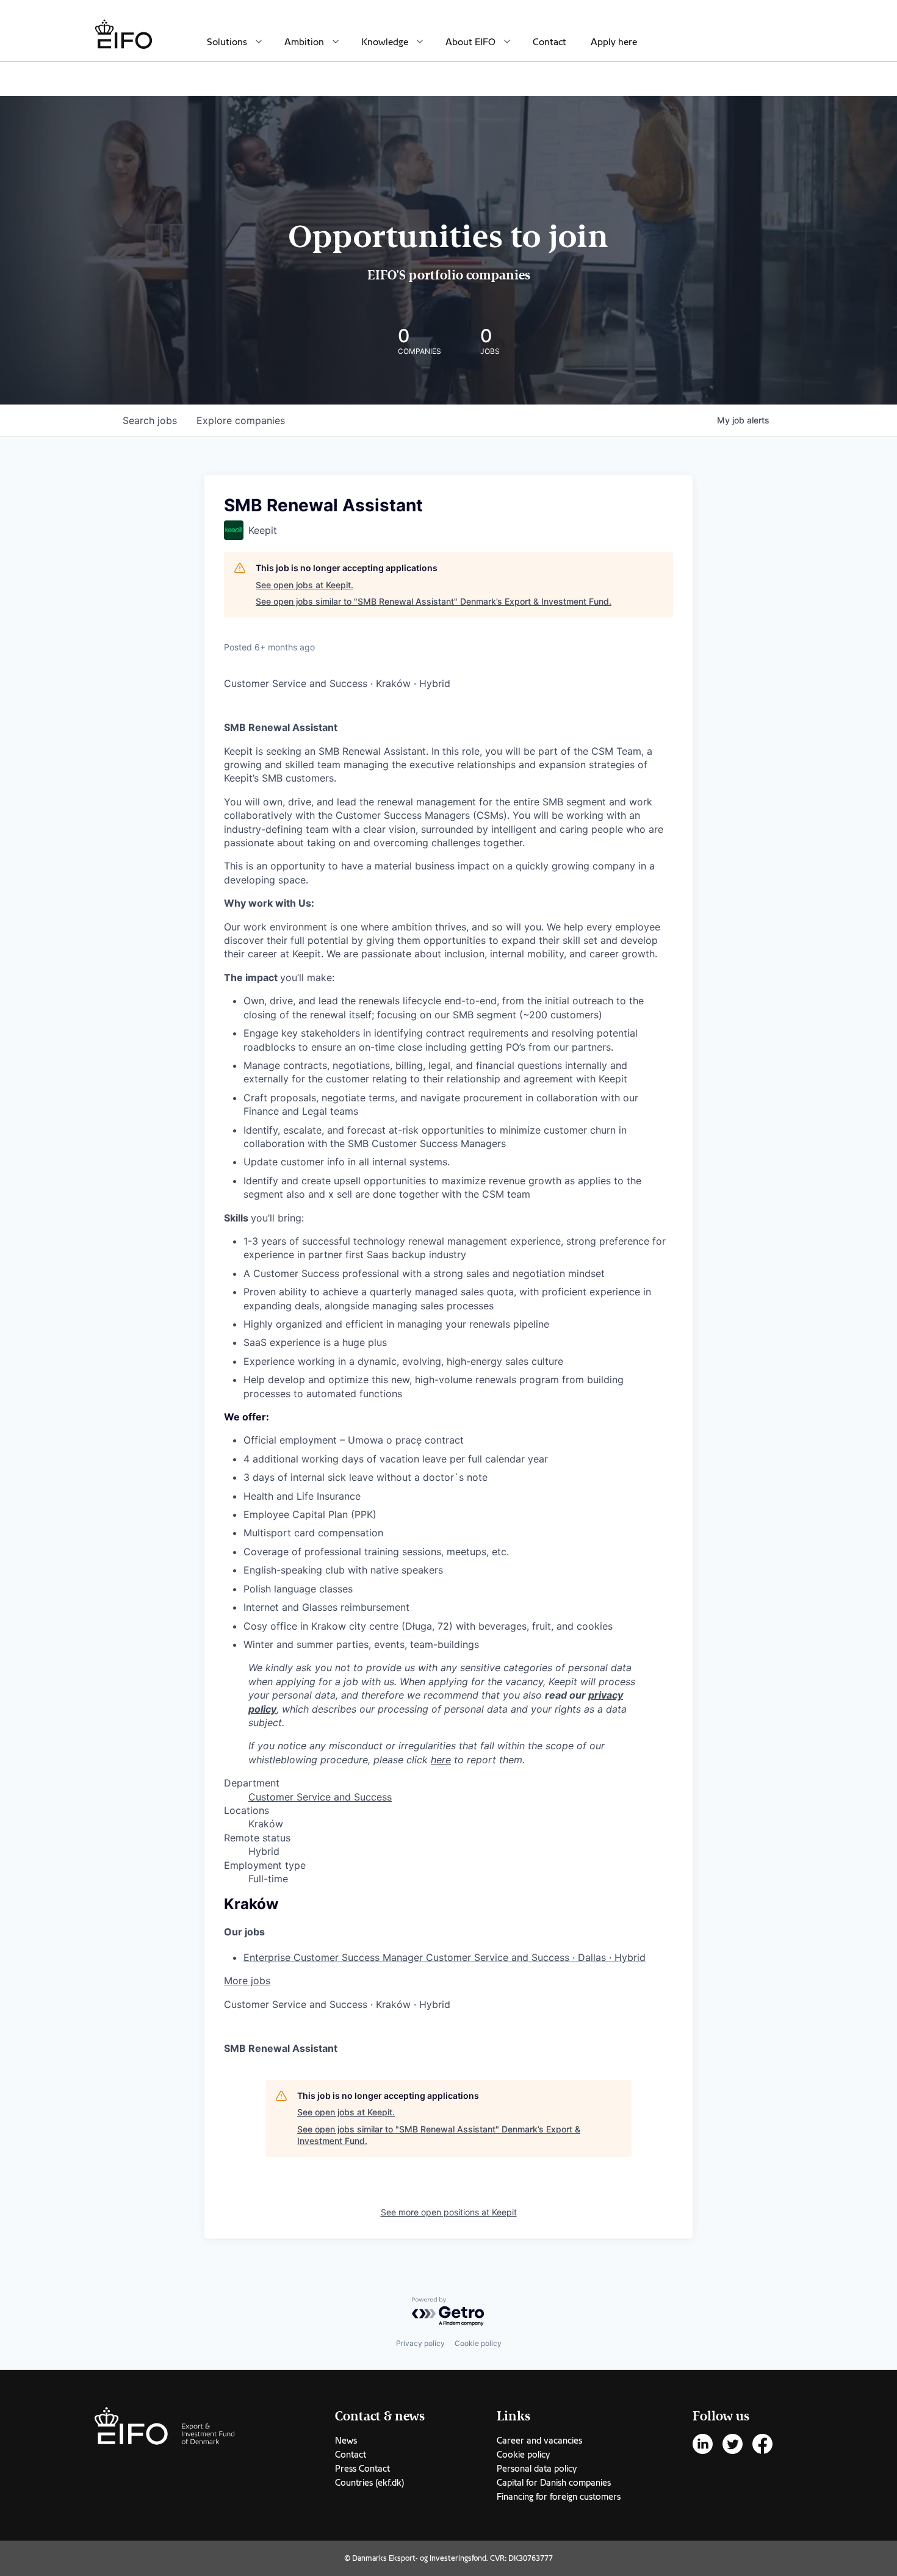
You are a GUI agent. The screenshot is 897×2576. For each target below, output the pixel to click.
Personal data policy (537, 2469)
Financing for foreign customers (559, 2497)
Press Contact (362, 2469)
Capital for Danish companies (554, 2483)
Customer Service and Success (320, 1797)
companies (241, 420)
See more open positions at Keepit (449, 2212)
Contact (549, 42)
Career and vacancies (539, 2441)
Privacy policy (420, 2343)
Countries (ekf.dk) (369, 2483)
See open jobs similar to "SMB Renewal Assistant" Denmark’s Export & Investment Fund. (434, 601)
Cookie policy (478, 2343)
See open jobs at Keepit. (304, 585)
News (346, 2441)
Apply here (614, 42)
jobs (150, 420)
